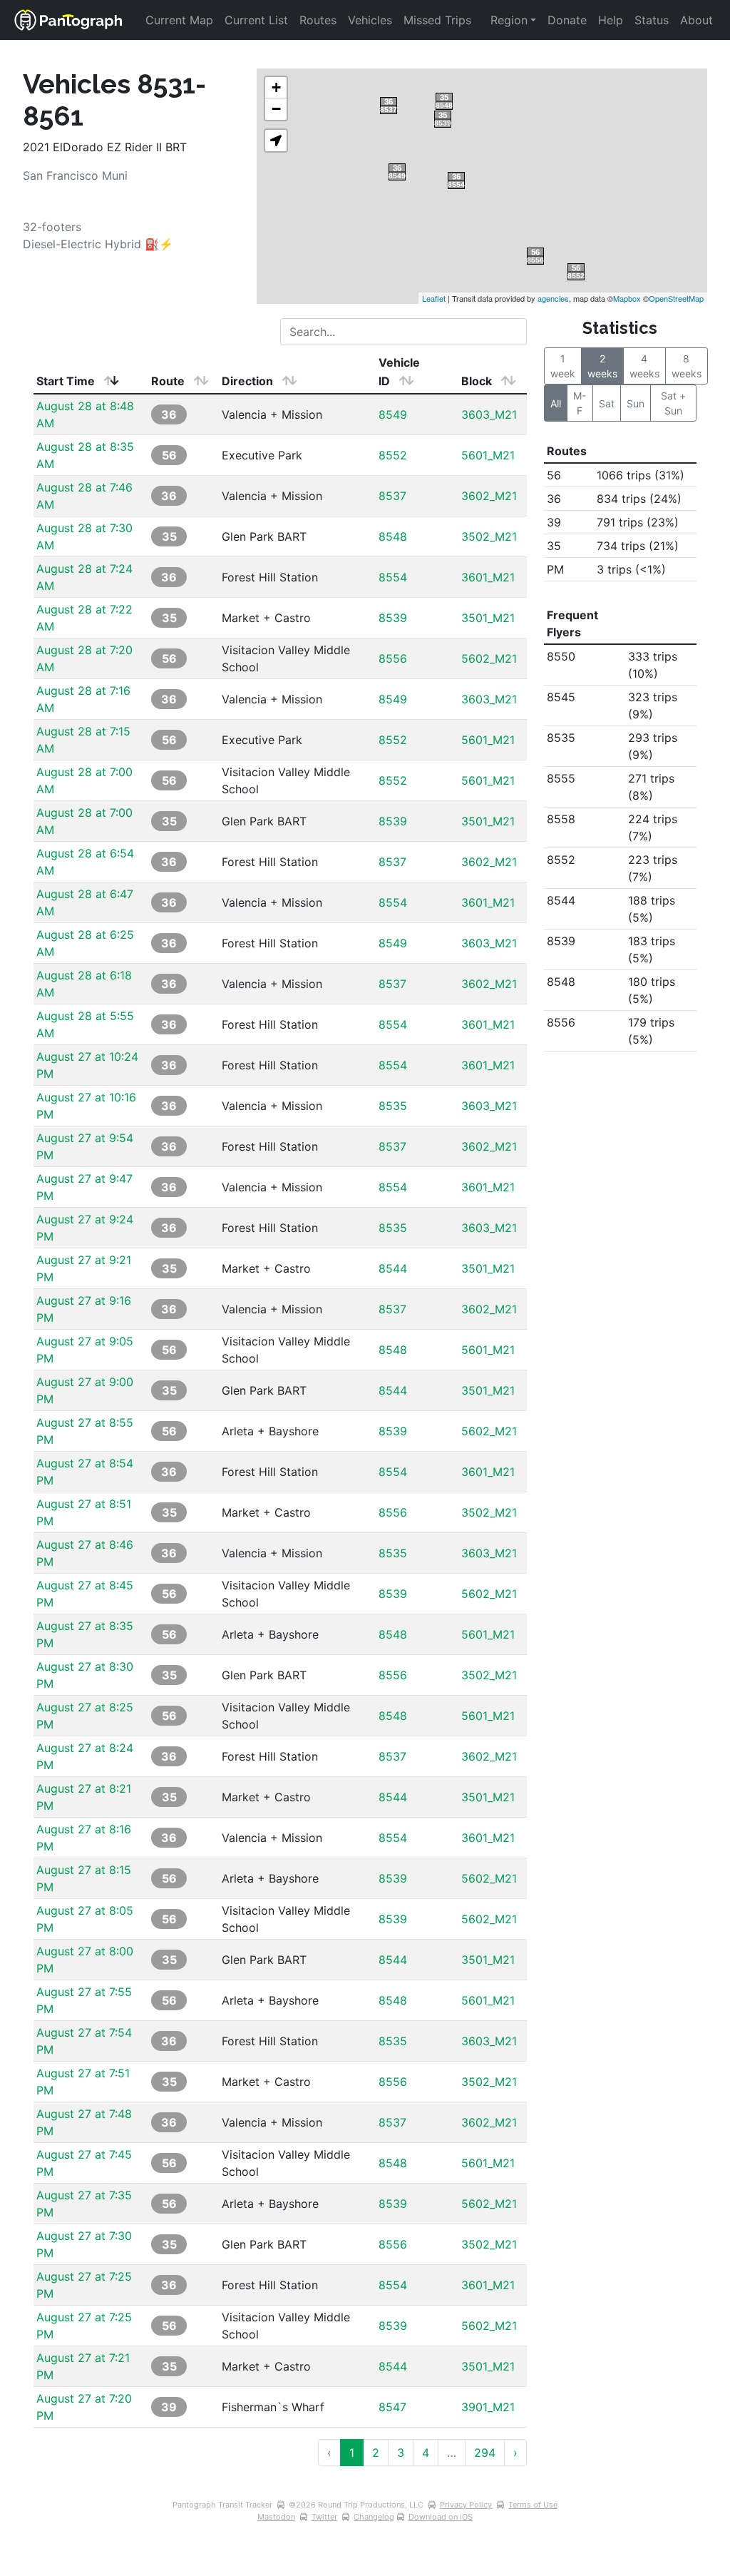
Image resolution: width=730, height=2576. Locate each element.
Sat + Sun (675, 403)
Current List (256, 20)
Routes (318, 20)
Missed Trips (437, 20)
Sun (636, 403)
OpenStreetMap (676, 298)
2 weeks (602, 366)
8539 (393, 618)
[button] (276, 141)
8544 (393, 1268)
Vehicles (370, 20)
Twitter (324, 2517)
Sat (607, 403)
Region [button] (509, 20)
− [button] (276, 109)
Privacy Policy (466, 2505)
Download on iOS (441, 2517)
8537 (392, 496)
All (556, 403)
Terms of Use (533, 2505)
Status (652, 20)
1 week (563, 366)
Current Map (179, 20)
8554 (393, 577)
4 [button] (426, 2453)
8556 (393, 658)
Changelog (374, 2517)
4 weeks (644, 366)
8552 (393, 455)
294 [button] (485, 2453)
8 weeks (687, 366)
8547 (392, 2407)
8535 (393, 1106)
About (696, 20)
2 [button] (376, 2453)
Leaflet (434, 298)
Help (611, 20)
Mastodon (276, 2517)
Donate (567, 20)
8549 (393, 414)
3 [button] (401, 2453)
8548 (393, 536)
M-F (580, 403)
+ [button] (276, 87)
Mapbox (627, 298)
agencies (553, 298)
